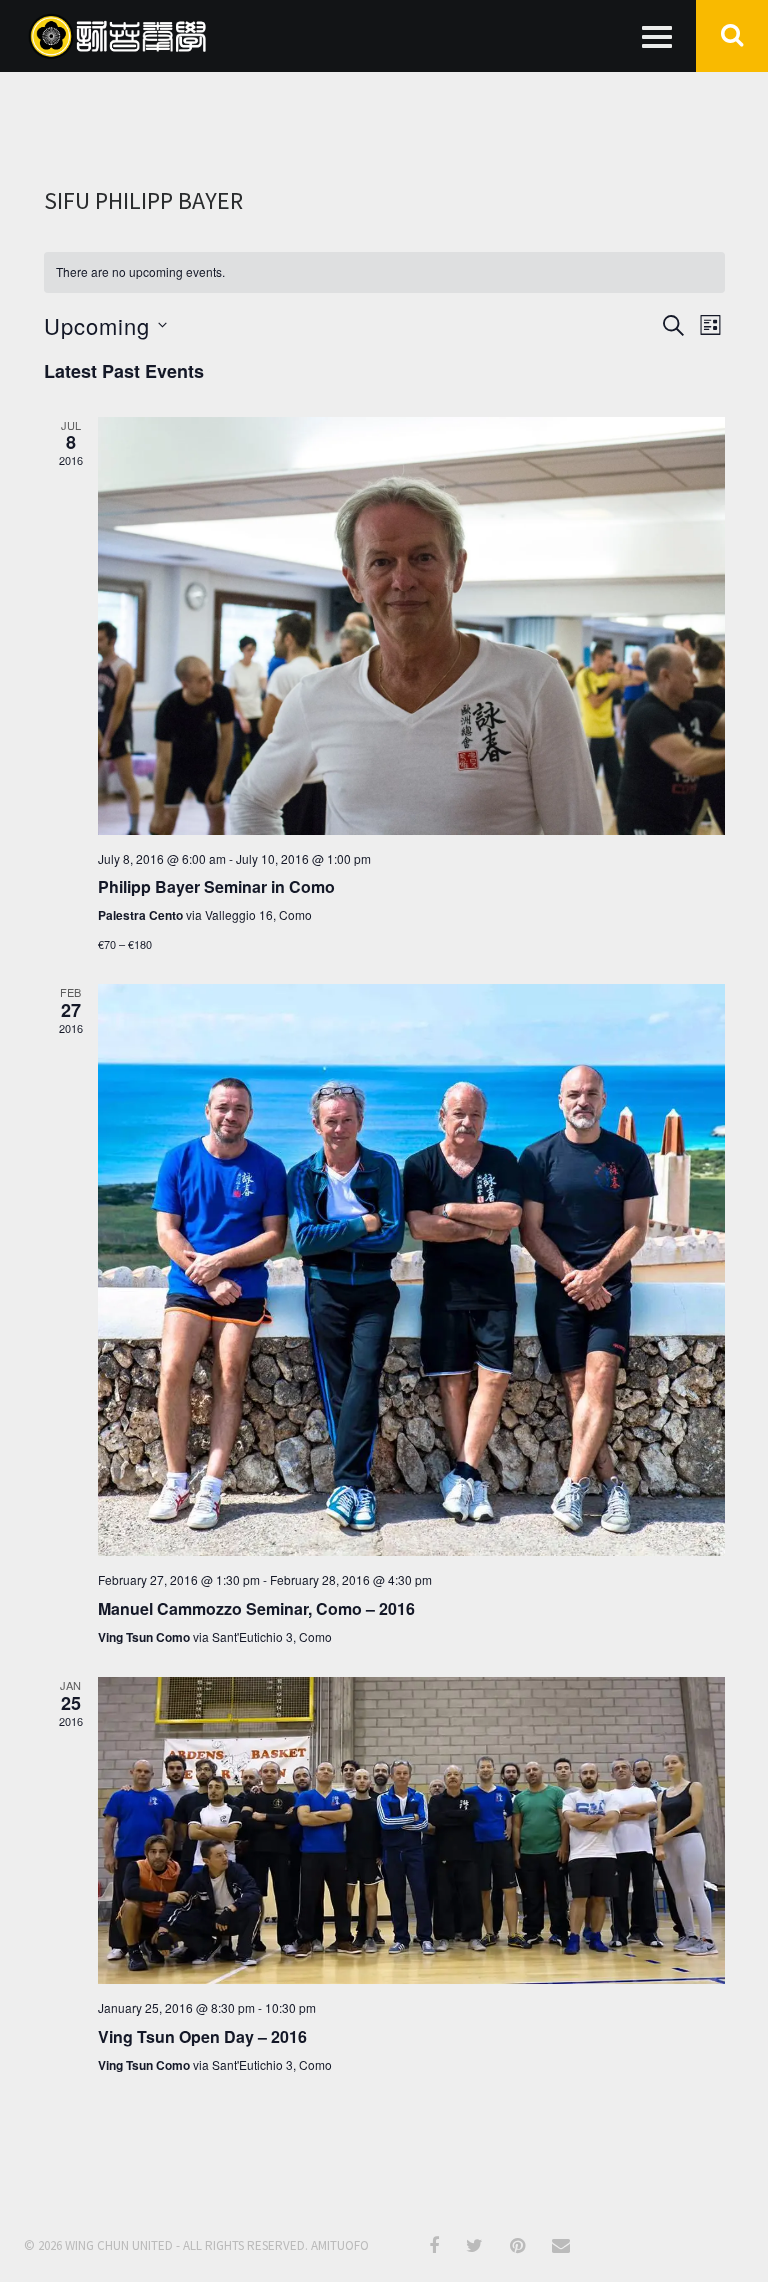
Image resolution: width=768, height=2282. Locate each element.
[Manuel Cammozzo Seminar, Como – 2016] (411, 1270)
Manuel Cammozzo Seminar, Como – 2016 (256, 1608)
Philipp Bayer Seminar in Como (216, 886)
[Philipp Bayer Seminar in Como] (411, 626)
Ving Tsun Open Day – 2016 (202, 2036)
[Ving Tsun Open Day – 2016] (411, 1830)
